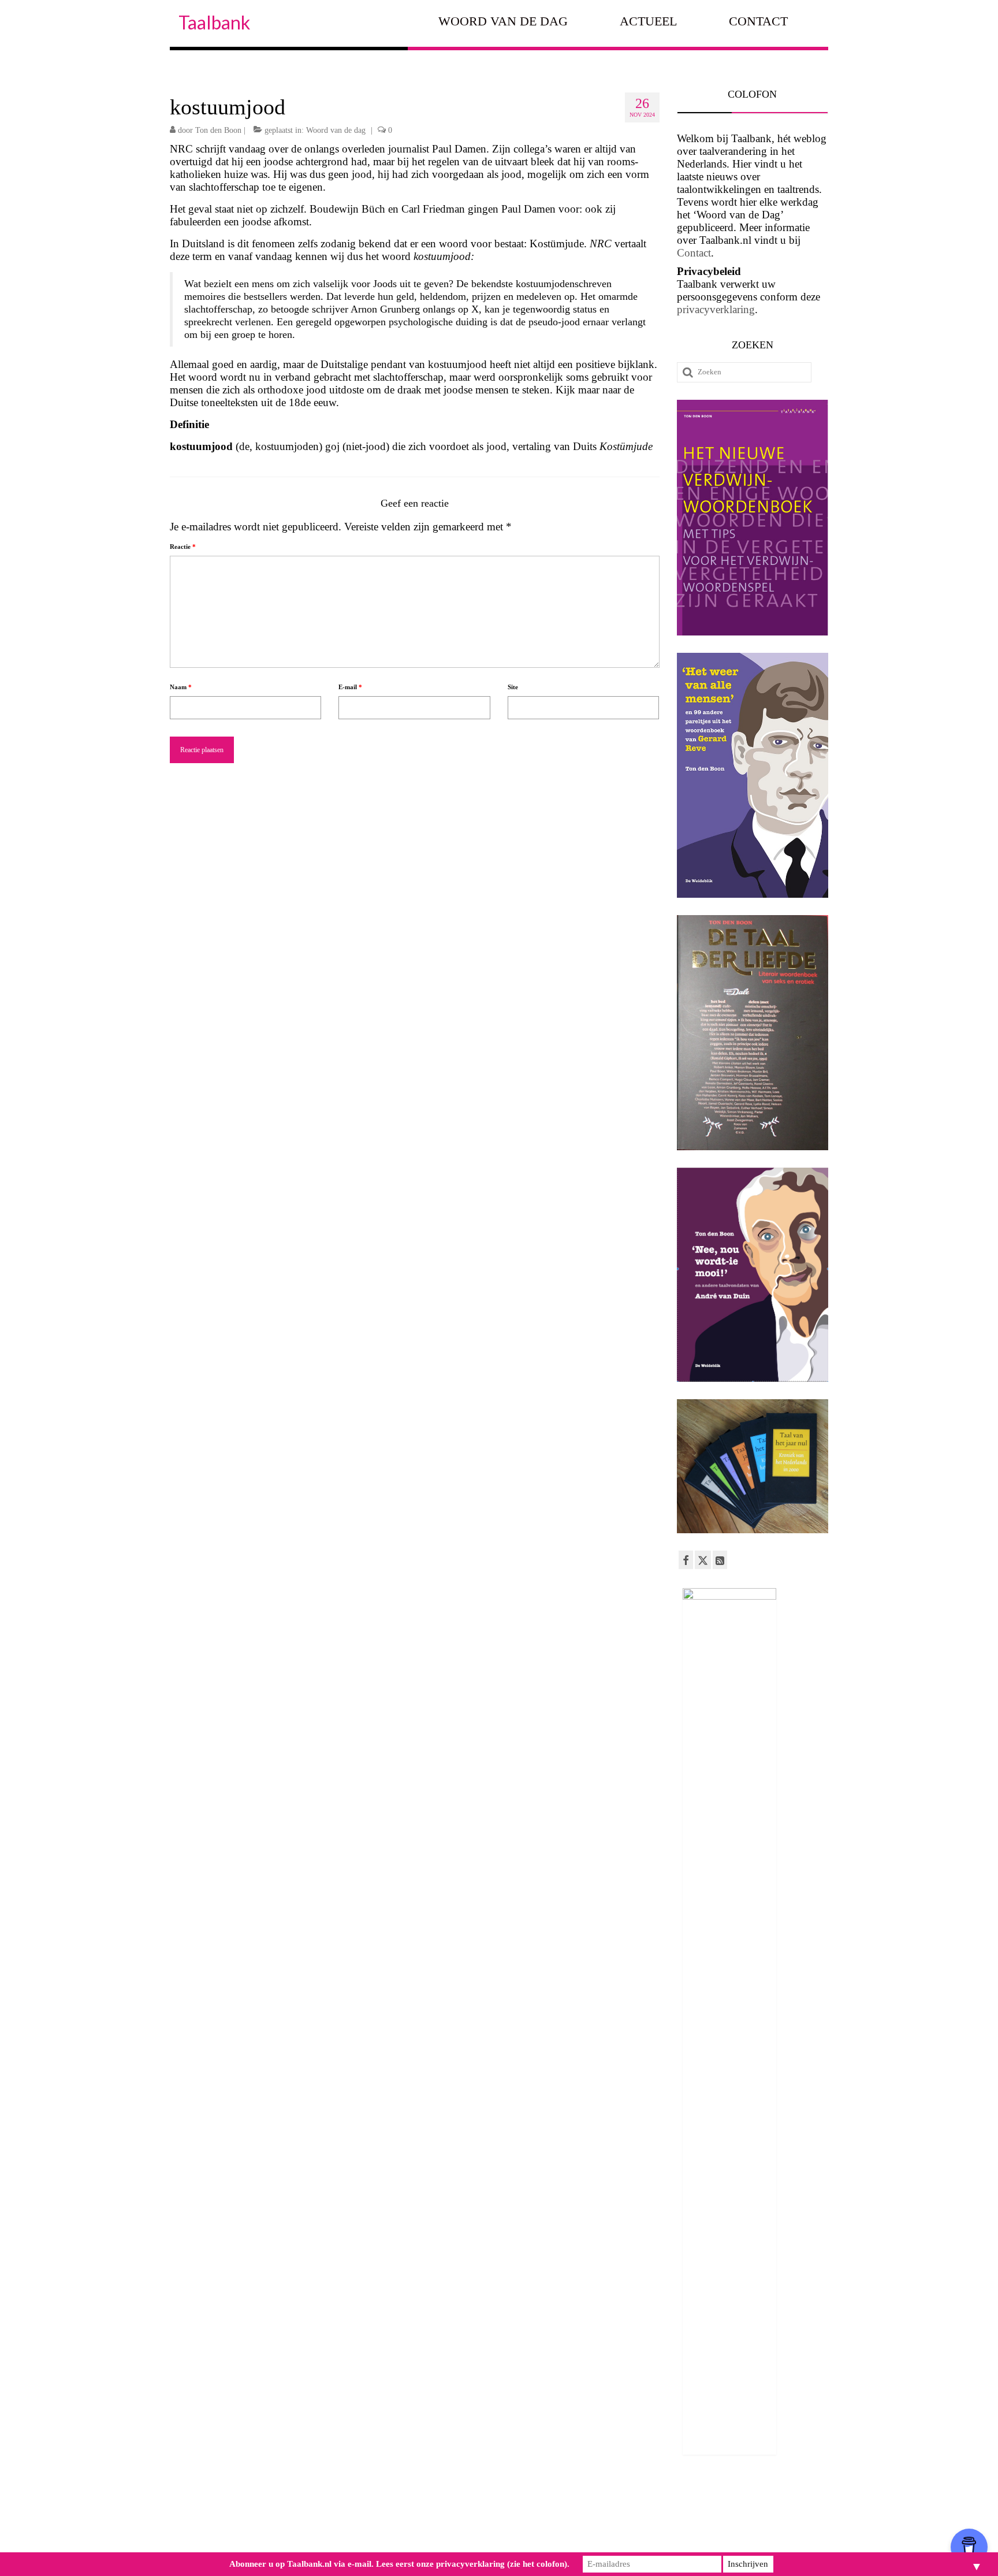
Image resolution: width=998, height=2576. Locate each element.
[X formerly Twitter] (703, 1560)
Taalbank (214, 22)
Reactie (183, 547)
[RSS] (720, 1560)
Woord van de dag (336, 130)
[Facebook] (686, 1560)
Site (513, 687)
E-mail (350, 687)
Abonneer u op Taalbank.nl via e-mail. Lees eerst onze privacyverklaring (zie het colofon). (399, 2564)
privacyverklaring (716, 309)
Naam (181, 687)
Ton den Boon (218, 130)
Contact (694, 253)
